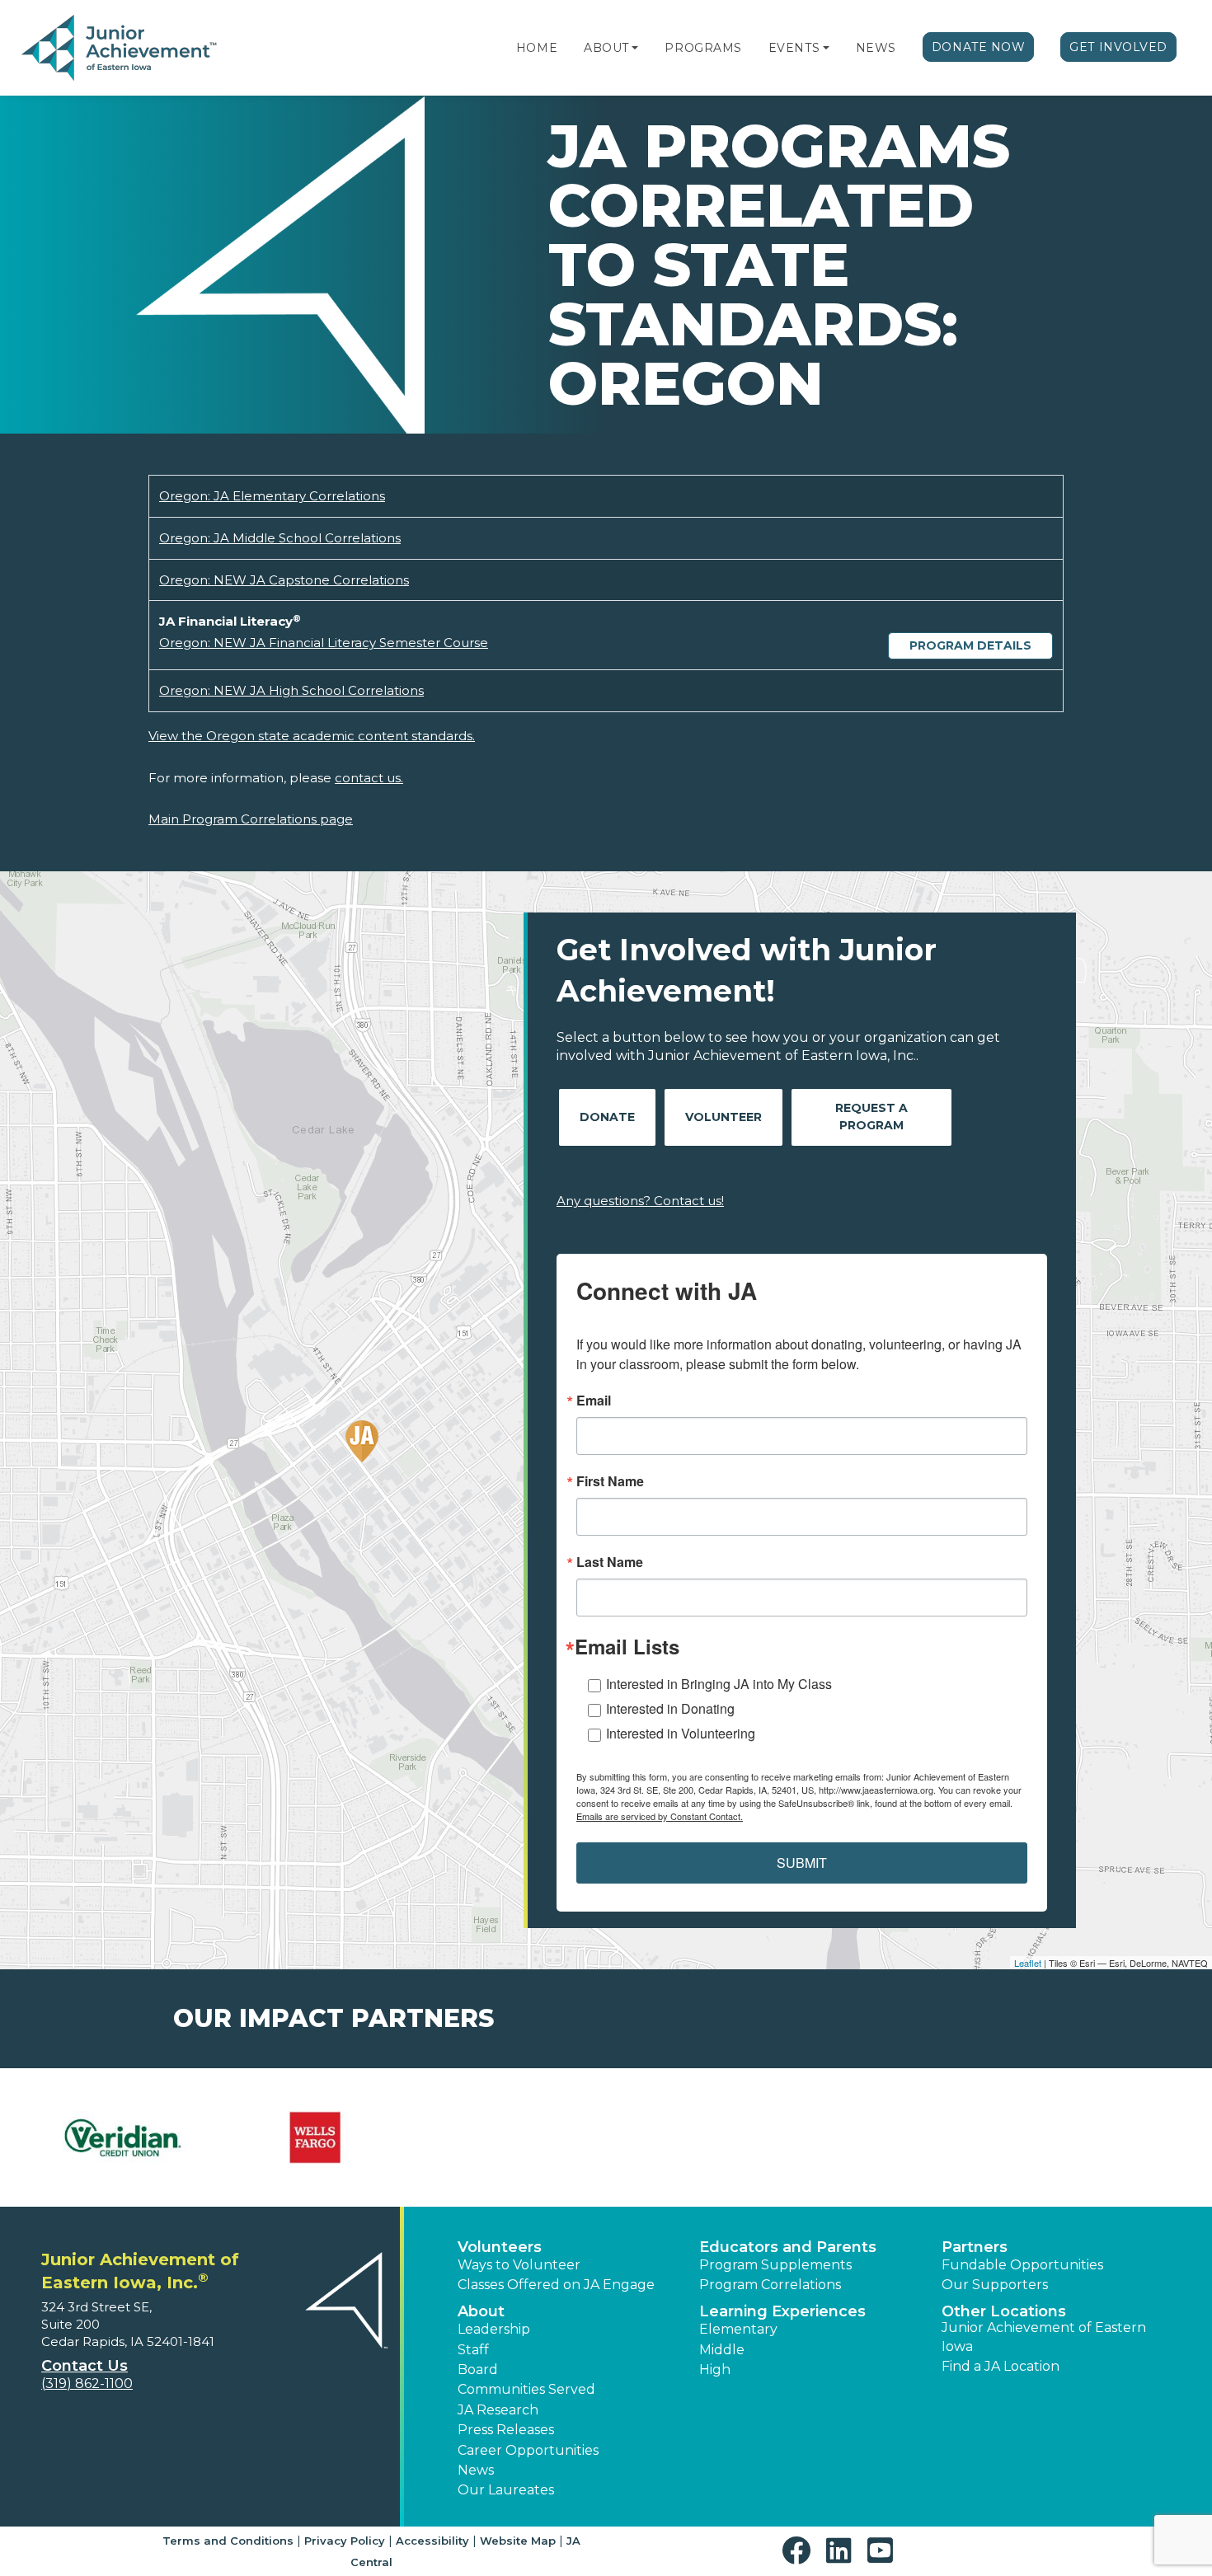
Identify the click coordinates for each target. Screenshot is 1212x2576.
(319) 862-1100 (87, 2384)
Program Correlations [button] (770, 2285)
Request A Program (871, 1117)
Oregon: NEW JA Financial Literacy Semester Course (324, 643)
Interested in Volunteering (681, 1733)
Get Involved (1118, 47)
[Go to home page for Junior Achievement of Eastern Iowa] (121, 49)
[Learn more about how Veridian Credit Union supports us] (122, 2137)
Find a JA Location (1001, 2366)
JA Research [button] (498, 2410)
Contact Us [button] (85, 2366)
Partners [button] (975, 2247)
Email (594, 1401)
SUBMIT (802, 1863)
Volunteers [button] (500, 2247)
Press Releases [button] (506, 2430)
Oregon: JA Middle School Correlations (280, 538)
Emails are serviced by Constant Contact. (660, 1816)
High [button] (715, 2370)
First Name (610, 1481)
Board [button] (478, 2370)
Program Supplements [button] (775, 2265)
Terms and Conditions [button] (228, 2541)
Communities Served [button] (526, 2389)
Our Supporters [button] (995, 2285)
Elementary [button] (738, 2329)
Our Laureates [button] (506, 2490)
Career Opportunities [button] (528, 2450)
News (876, 48)
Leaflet (1028, 1963)
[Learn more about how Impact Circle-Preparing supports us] (315, 2137)
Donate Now (979, 47)
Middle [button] (722, 2350)
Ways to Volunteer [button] (519, 2265)
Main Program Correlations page (251, 819)
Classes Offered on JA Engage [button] (556, 2285)
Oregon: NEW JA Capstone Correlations (284, 580)
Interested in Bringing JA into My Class (719, 1684)
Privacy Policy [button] (345, 2541)
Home (537, 48)
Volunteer (723, 1117)
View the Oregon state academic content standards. (312, 736)
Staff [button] (473, 2350)
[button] (635, 48)
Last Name (610, 1562)
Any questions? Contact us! (640, 1201)
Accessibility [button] (432, 2541)
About (606, 48)
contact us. (369, 778)
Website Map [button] (518, 2541)
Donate (607, 1117)
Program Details (970, 645)
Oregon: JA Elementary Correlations (272, 496)
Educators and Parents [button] (788, 2247)
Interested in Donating (670, 1708)
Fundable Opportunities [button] (1022, 2265)
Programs (703, 48)
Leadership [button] (494, 2329)
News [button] (476, 2470)
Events (794, 48)
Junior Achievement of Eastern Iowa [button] (1044, 2337)
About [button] (481, 2311)
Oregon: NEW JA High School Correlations (291, 690)
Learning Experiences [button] (782, 2311)
